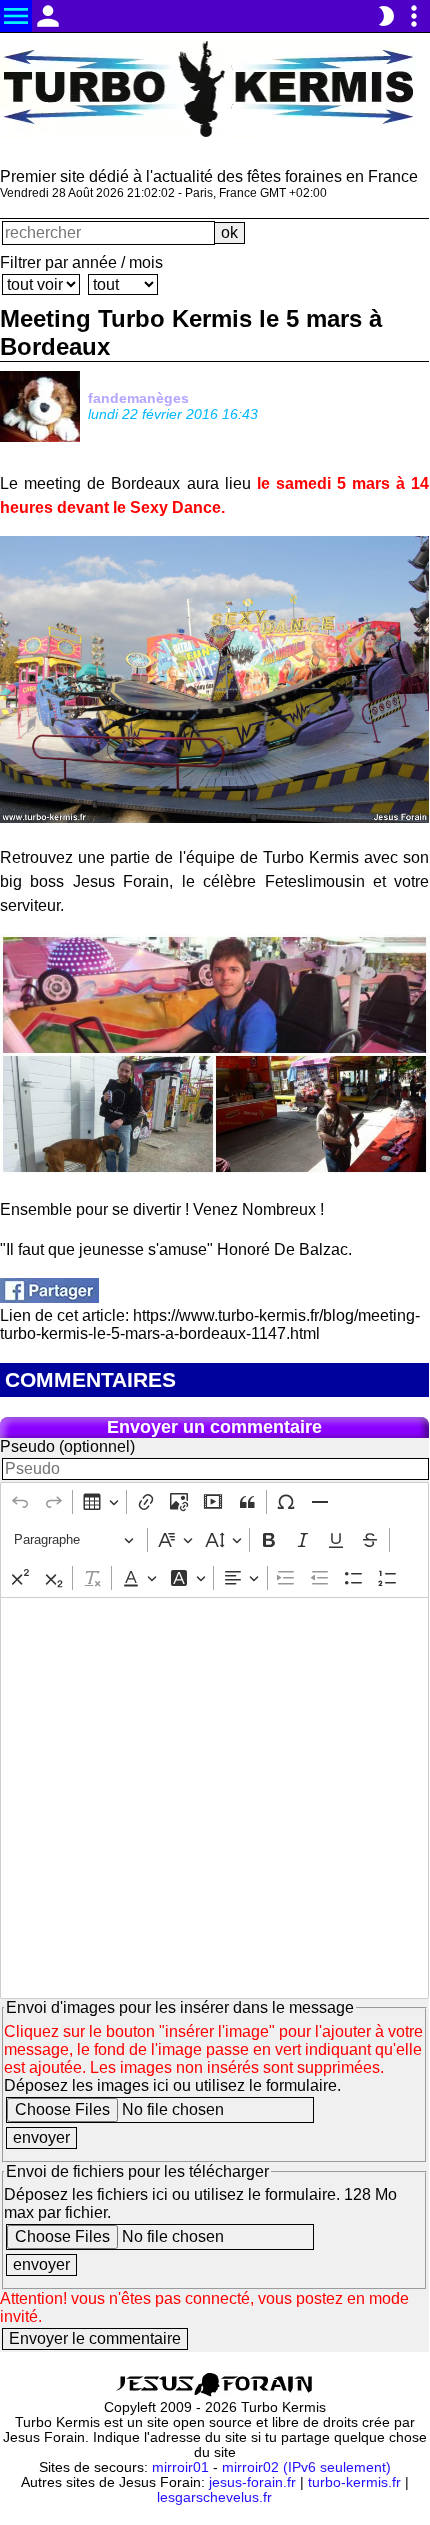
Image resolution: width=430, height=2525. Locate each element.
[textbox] (214, 1798)
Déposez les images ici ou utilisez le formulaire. (172, 2085)
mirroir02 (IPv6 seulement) (306, 2467)
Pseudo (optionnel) (67, 1446)
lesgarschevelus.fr (214, 2497)
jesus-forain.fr (252, 2482)
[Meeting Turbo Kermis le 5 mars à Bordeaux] (49, 1297)
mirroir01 (180, 2467)
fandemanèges (138, 398)
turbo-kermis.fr (354, 2482)
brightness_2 (386, 16)
